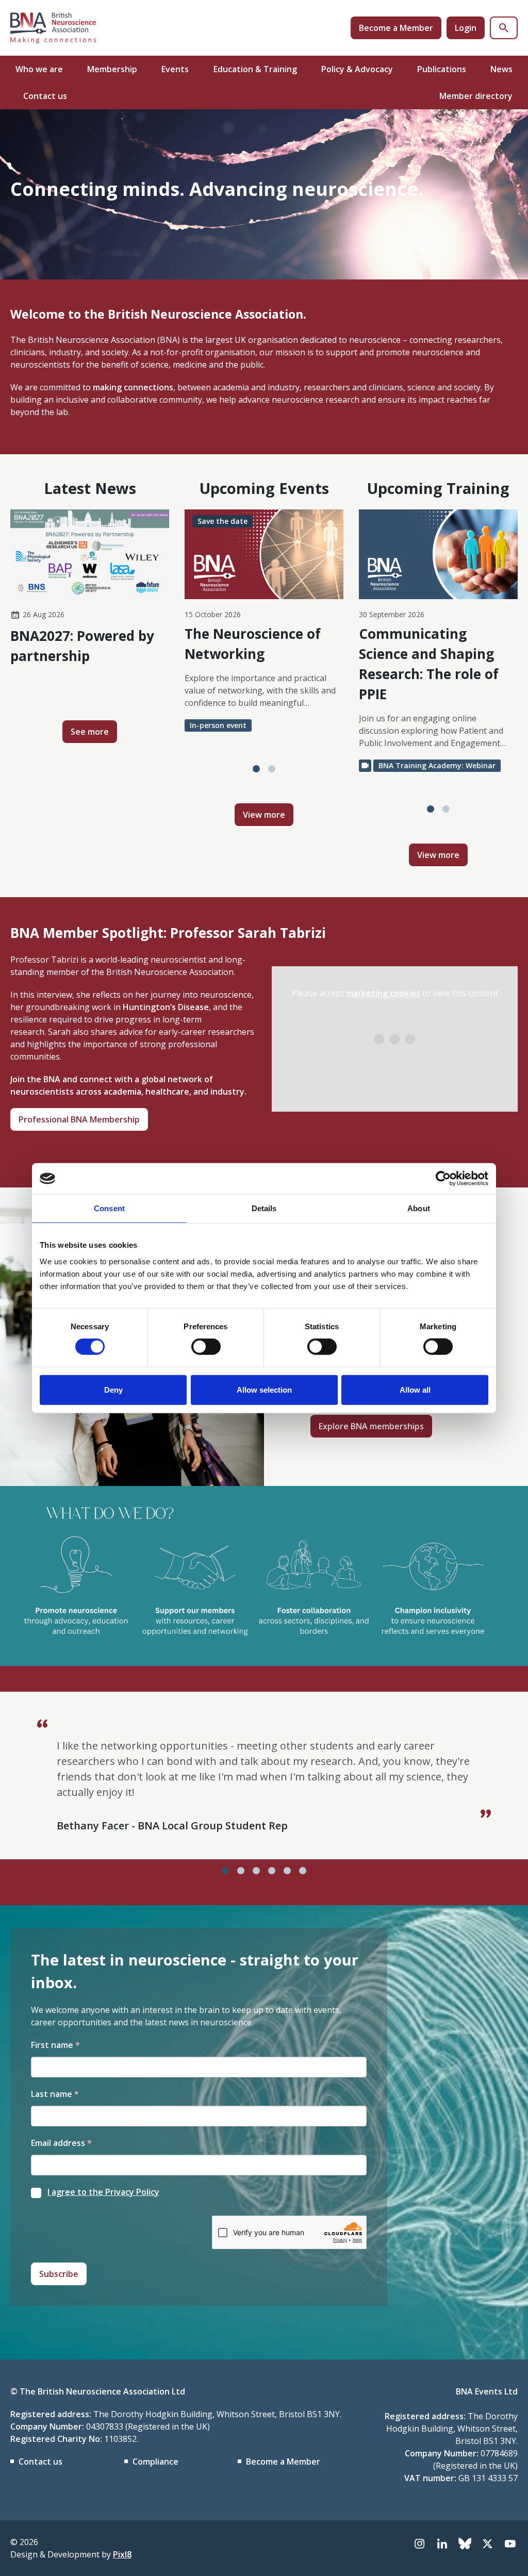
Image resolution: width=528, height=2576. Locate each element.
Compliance (155, 2462)
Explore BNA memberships (371, 1426)
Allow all (415, 1389)
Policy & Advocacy (357, 69)
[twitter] (487, 2544)
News (501, 69)
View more (264, 815)
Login (466, 28)
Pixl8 (122, 2554)
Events (175, 69)
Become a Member (396, 28)
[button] (256, 769)
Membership (112, 69)
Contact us (45, 96)
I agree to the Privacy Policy (103, 2192)
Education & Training (255, 69)
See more (90, 732)
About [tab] (419, 1208)
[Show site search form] (504, 28)
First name (55, 2045)
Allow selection (264, 1389)
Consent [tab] (109, 1208)
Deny (113, 1389)
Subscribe (59, 2274)
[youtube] (510, 2544)
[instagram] (419, 2544)
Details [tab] (264, 1208)
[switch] (206, 1347)
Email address (61, 2143)
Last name (55, 2094)
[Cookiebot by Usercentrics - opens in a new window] (443, 1179)
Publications (442, 69)
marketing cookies (383, 993)
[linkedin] (442, 2544)
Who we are (39, 69)
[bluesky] (465, 2544)
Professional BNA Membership (79, 1119)
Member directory (476, 96)
